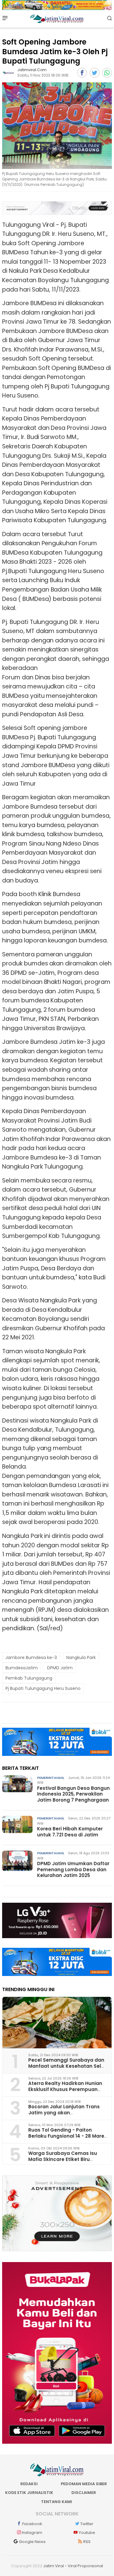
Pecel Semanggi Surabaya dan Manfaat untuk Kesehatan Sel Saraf (66, 2066)
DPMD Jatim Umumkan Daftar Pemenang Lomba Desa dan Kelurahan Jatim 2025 (73, 1869)
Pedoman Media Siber (84, 2484)
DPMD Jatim (60, 1668)
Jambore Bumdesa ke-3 (31, 1657)
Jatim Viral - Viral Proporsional (73, 2566)
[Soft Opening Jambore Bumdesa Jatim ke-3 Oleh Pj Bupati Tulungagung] (57, 126)
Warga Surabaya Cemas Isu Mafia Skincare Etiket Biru (63, 2156)
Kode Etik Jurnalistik (29, 2493)
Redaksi (29, 2484)
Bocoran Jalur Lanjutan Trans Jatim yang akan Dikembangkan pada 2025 (64, 2112)
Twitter (87, 2524)
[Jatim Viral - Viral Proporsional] (57, 18)
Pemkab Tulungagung (29, 1678)
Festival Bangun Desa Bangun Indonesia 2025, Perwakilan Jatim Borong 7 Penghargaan (73, 1794)
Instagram (32, 2533)
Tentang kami (57, 2502)
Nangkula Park (81, 1657)
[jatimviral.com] (8, 73)
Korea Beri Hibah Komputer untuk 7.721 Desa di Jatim (70, 1832)
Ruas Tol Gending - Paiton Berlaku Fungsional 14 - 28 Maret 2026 (67, 2136)
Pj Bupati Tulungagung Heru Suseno (43, 1688)
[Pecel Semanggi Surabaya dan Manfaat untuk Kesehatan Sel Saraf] (57, 2023)
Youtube (87, 2533)
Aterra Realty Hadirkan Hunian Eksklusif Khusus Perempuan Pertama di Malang (65, 2089)
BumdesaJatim (22, 1668)
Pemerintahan (50, 1778)
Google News (32, 2542)
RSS (87, 2542)
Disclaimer (84, 2493)
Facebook (32, 2524)
